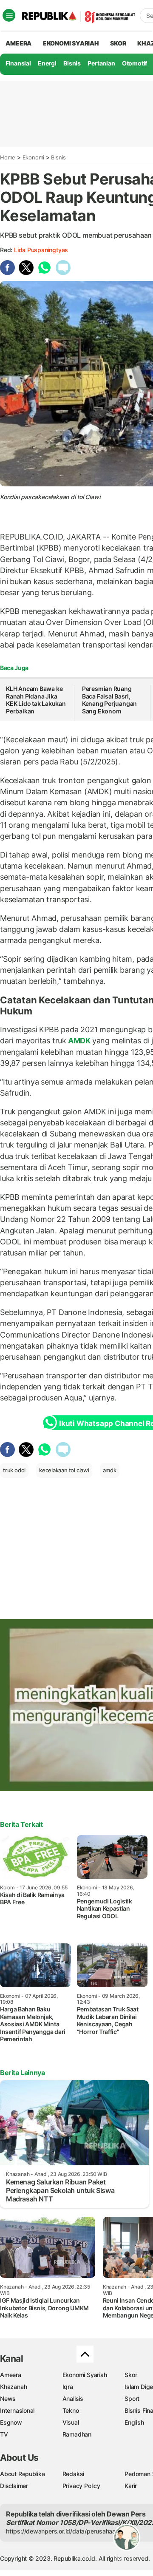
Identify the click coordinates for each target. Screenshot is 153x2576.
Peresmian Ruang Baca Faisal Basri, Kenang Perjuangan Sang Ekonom (109, 700)
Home (8, 157)
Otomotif (135, 63)
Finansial (18, 63)
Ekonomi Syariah (71, 43)
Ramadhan (77, 2434)
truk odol (14, 1470)
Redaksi (74, 2474)
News (8, 2398)
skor (118, 43)
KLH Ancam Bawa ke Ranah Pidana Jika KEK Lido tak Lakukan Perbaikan (36, 700)
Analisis (73, 2398)
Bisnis (72, 63)
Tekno (71, 2410)
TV (4, 2434)
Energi (47, 63)
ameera (18, 43)
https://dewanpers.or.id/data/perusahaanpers (69, 2531)
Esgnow (11, 2422)
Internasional (17, 2410)
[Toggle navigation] (9, 15)
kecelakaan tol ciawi (64, 1470)
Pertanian (101, 63)
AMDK (79, 1041)
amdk (110, 1470)
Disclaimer (14, 2486)
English (134, 2422)
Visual (71, 2422)
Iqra (68, 2387)
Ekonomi (34, 157)
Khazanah (13, 2387)
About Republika (23, 2474)
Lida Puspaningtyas (41, 250)
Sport (132, 2398)
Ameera (11, 2375)
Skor (131, 2375)
